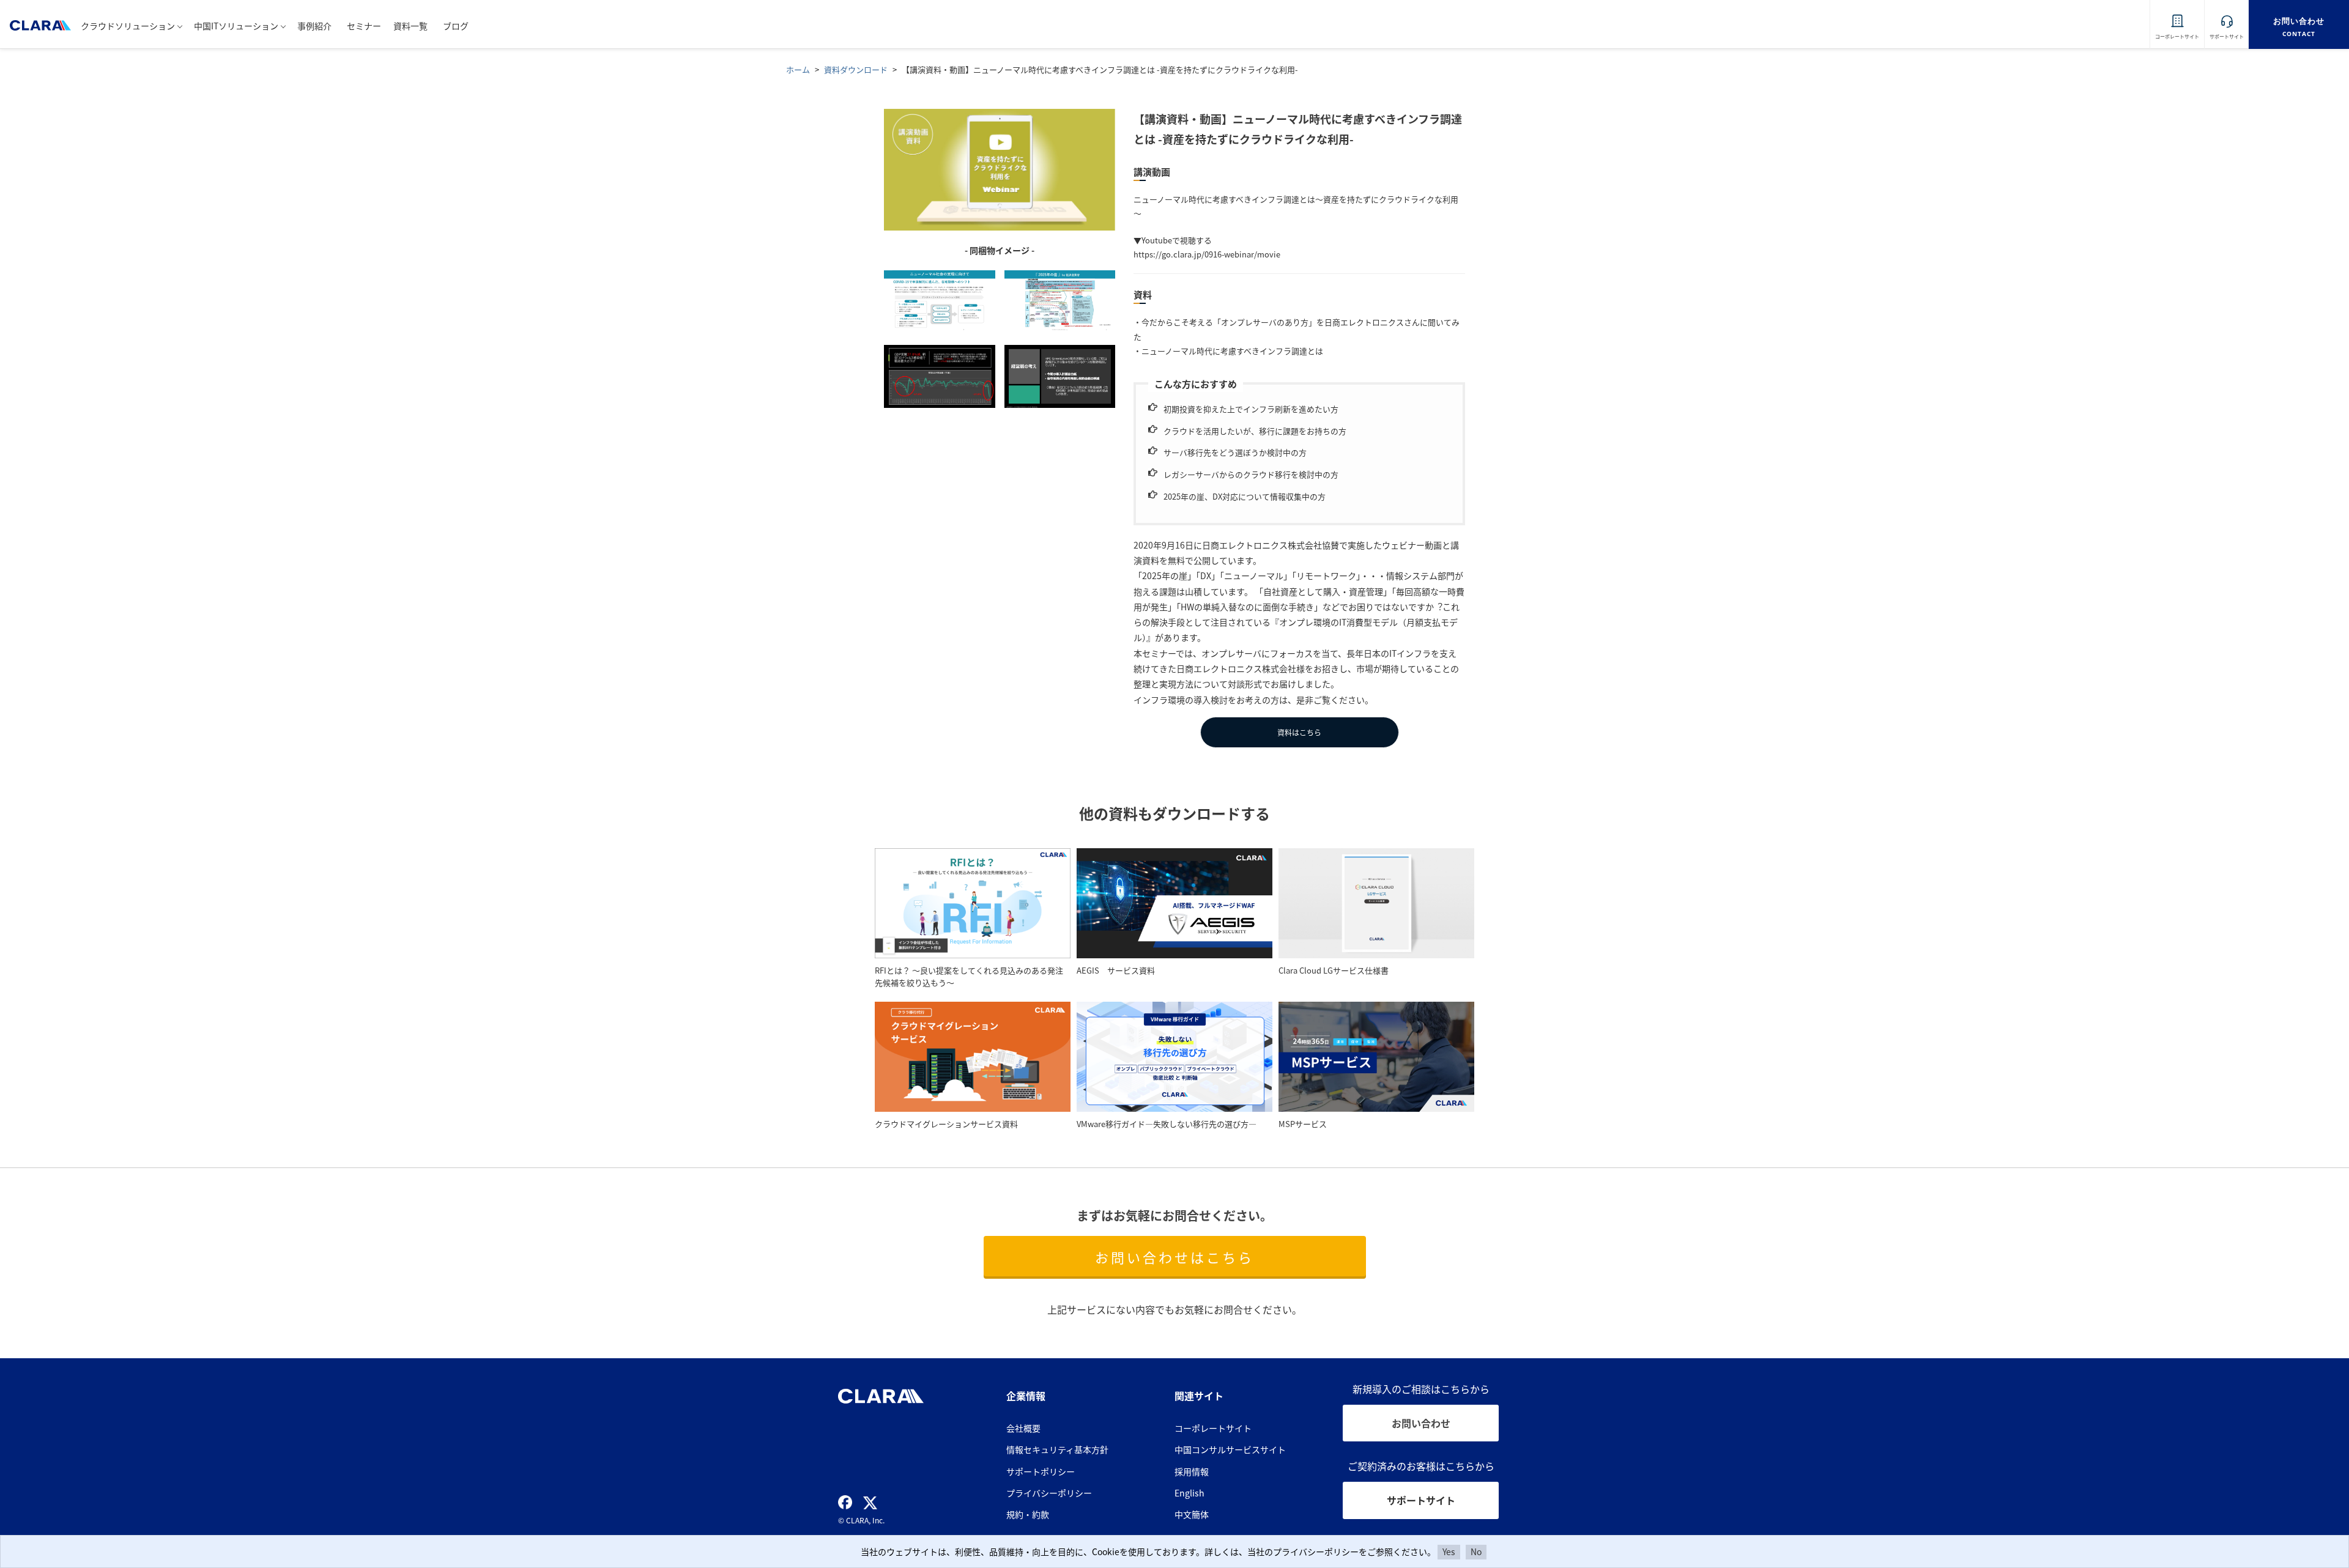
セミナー (364, 26)
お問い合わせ (1421, 1423)
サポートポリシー (1041, 1471)
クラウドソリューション (128, 26)
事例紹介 (314, 26)
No (1476, 1551)
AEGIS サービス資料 (1116, 970)
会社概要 (1023, 1428)
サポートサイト (1421, 1500)
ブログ (456, 26)
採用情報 (1192, 1471)
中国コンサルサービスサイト (1230, 1449)
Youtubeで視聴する (1177, 240)
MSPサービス (1303, 1124)
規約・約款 (1028, 1514)
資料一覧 (410, 26)
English (1189, 1493)
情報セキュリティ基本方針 (1057, 1449)
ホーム (798, 69)
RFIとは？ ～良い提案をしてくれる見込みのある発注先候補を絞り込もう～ (969, 977)
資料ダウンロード (856, 69)
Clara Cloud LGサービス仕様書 (1334, 970)
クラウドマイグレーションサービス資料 (946, 1124)
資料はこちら (1299, 732)
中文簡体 (1192, 1514)
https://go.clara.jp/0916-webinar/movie (1207, 254)
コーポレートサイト (1213, 1428)
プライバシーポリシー (1049, 1493)
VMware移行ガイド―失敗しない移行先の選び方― (1167, 1124)
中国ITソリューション (236, 26)
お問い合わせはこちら (1174, 1257)
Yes (1449, 1551)
